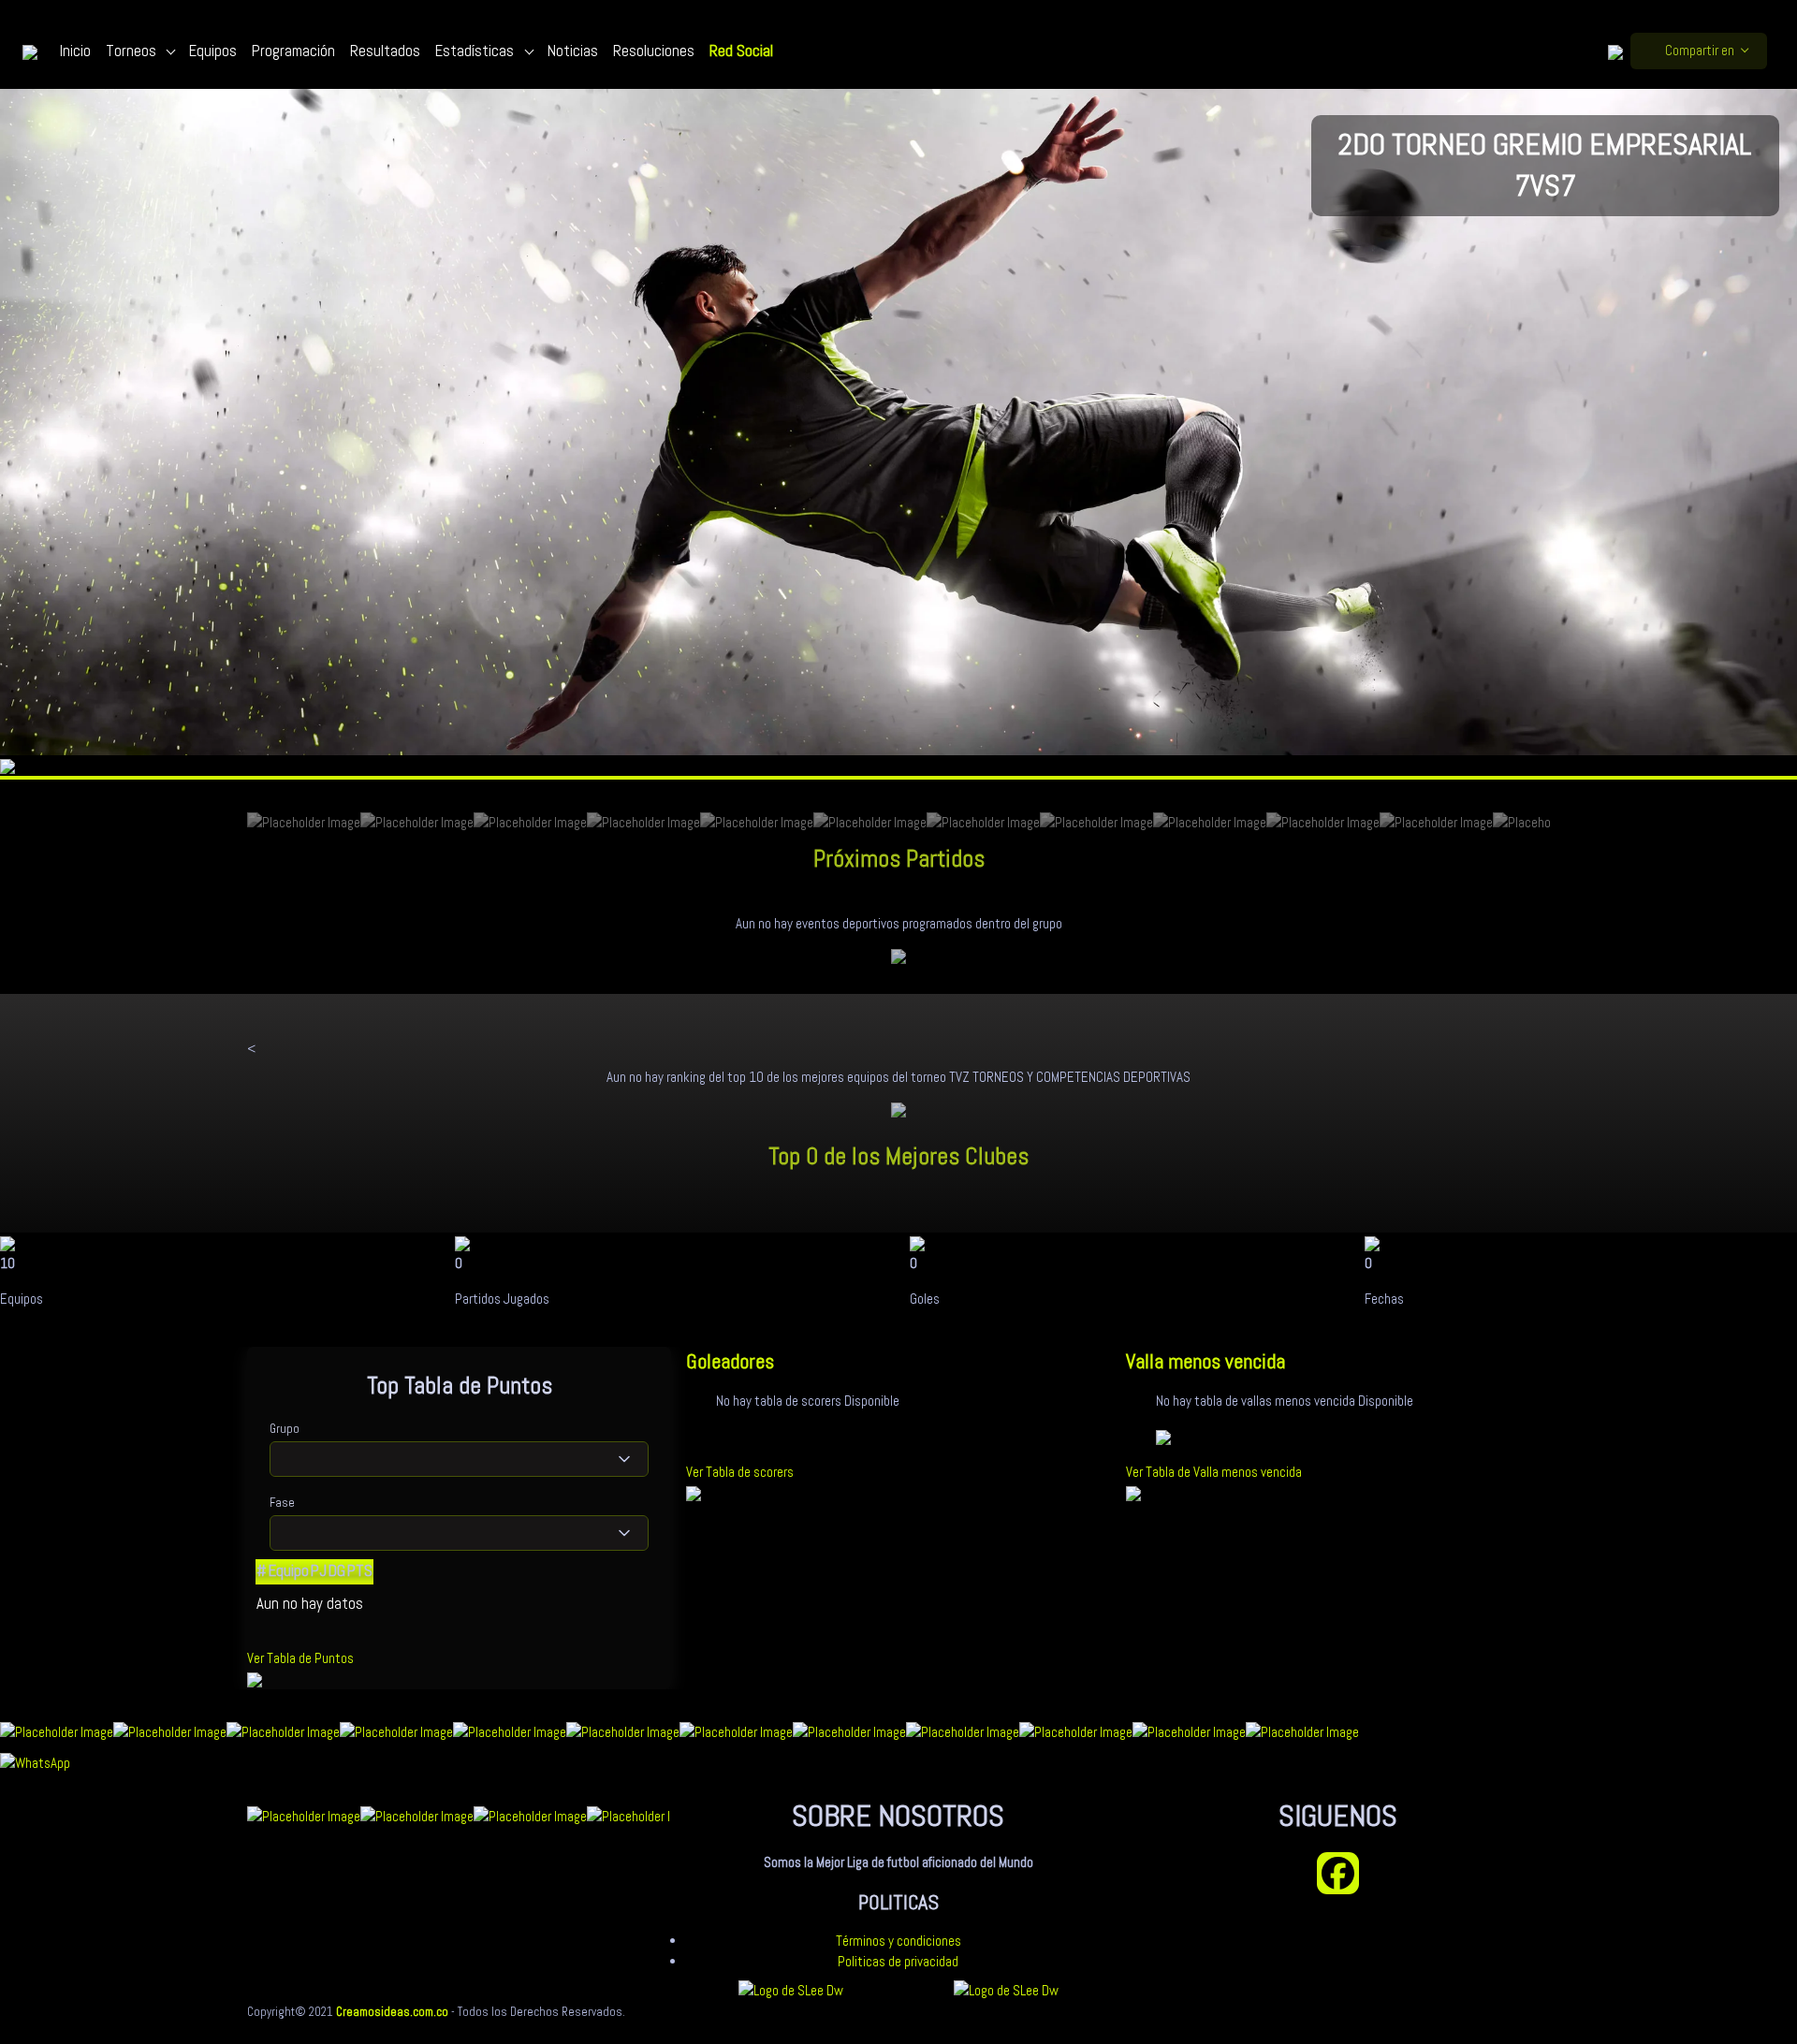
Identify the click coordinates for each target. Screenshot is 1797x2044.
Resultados (385, 51)
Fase (282, 1503)
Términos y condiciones (898, 1941)
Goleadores (730, 1361)
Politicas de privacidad (898, 1961)
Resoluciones (654, 51)
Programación (293, 51)
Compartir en (1700, 51)
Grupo (285, 1429)
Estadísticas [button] (476, 51)
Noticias (573, 51)
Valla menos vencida (1205, 1361)
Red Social (741, 51)
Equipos (213, 51)
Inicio (75, 51)
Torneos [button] (133, 51)
